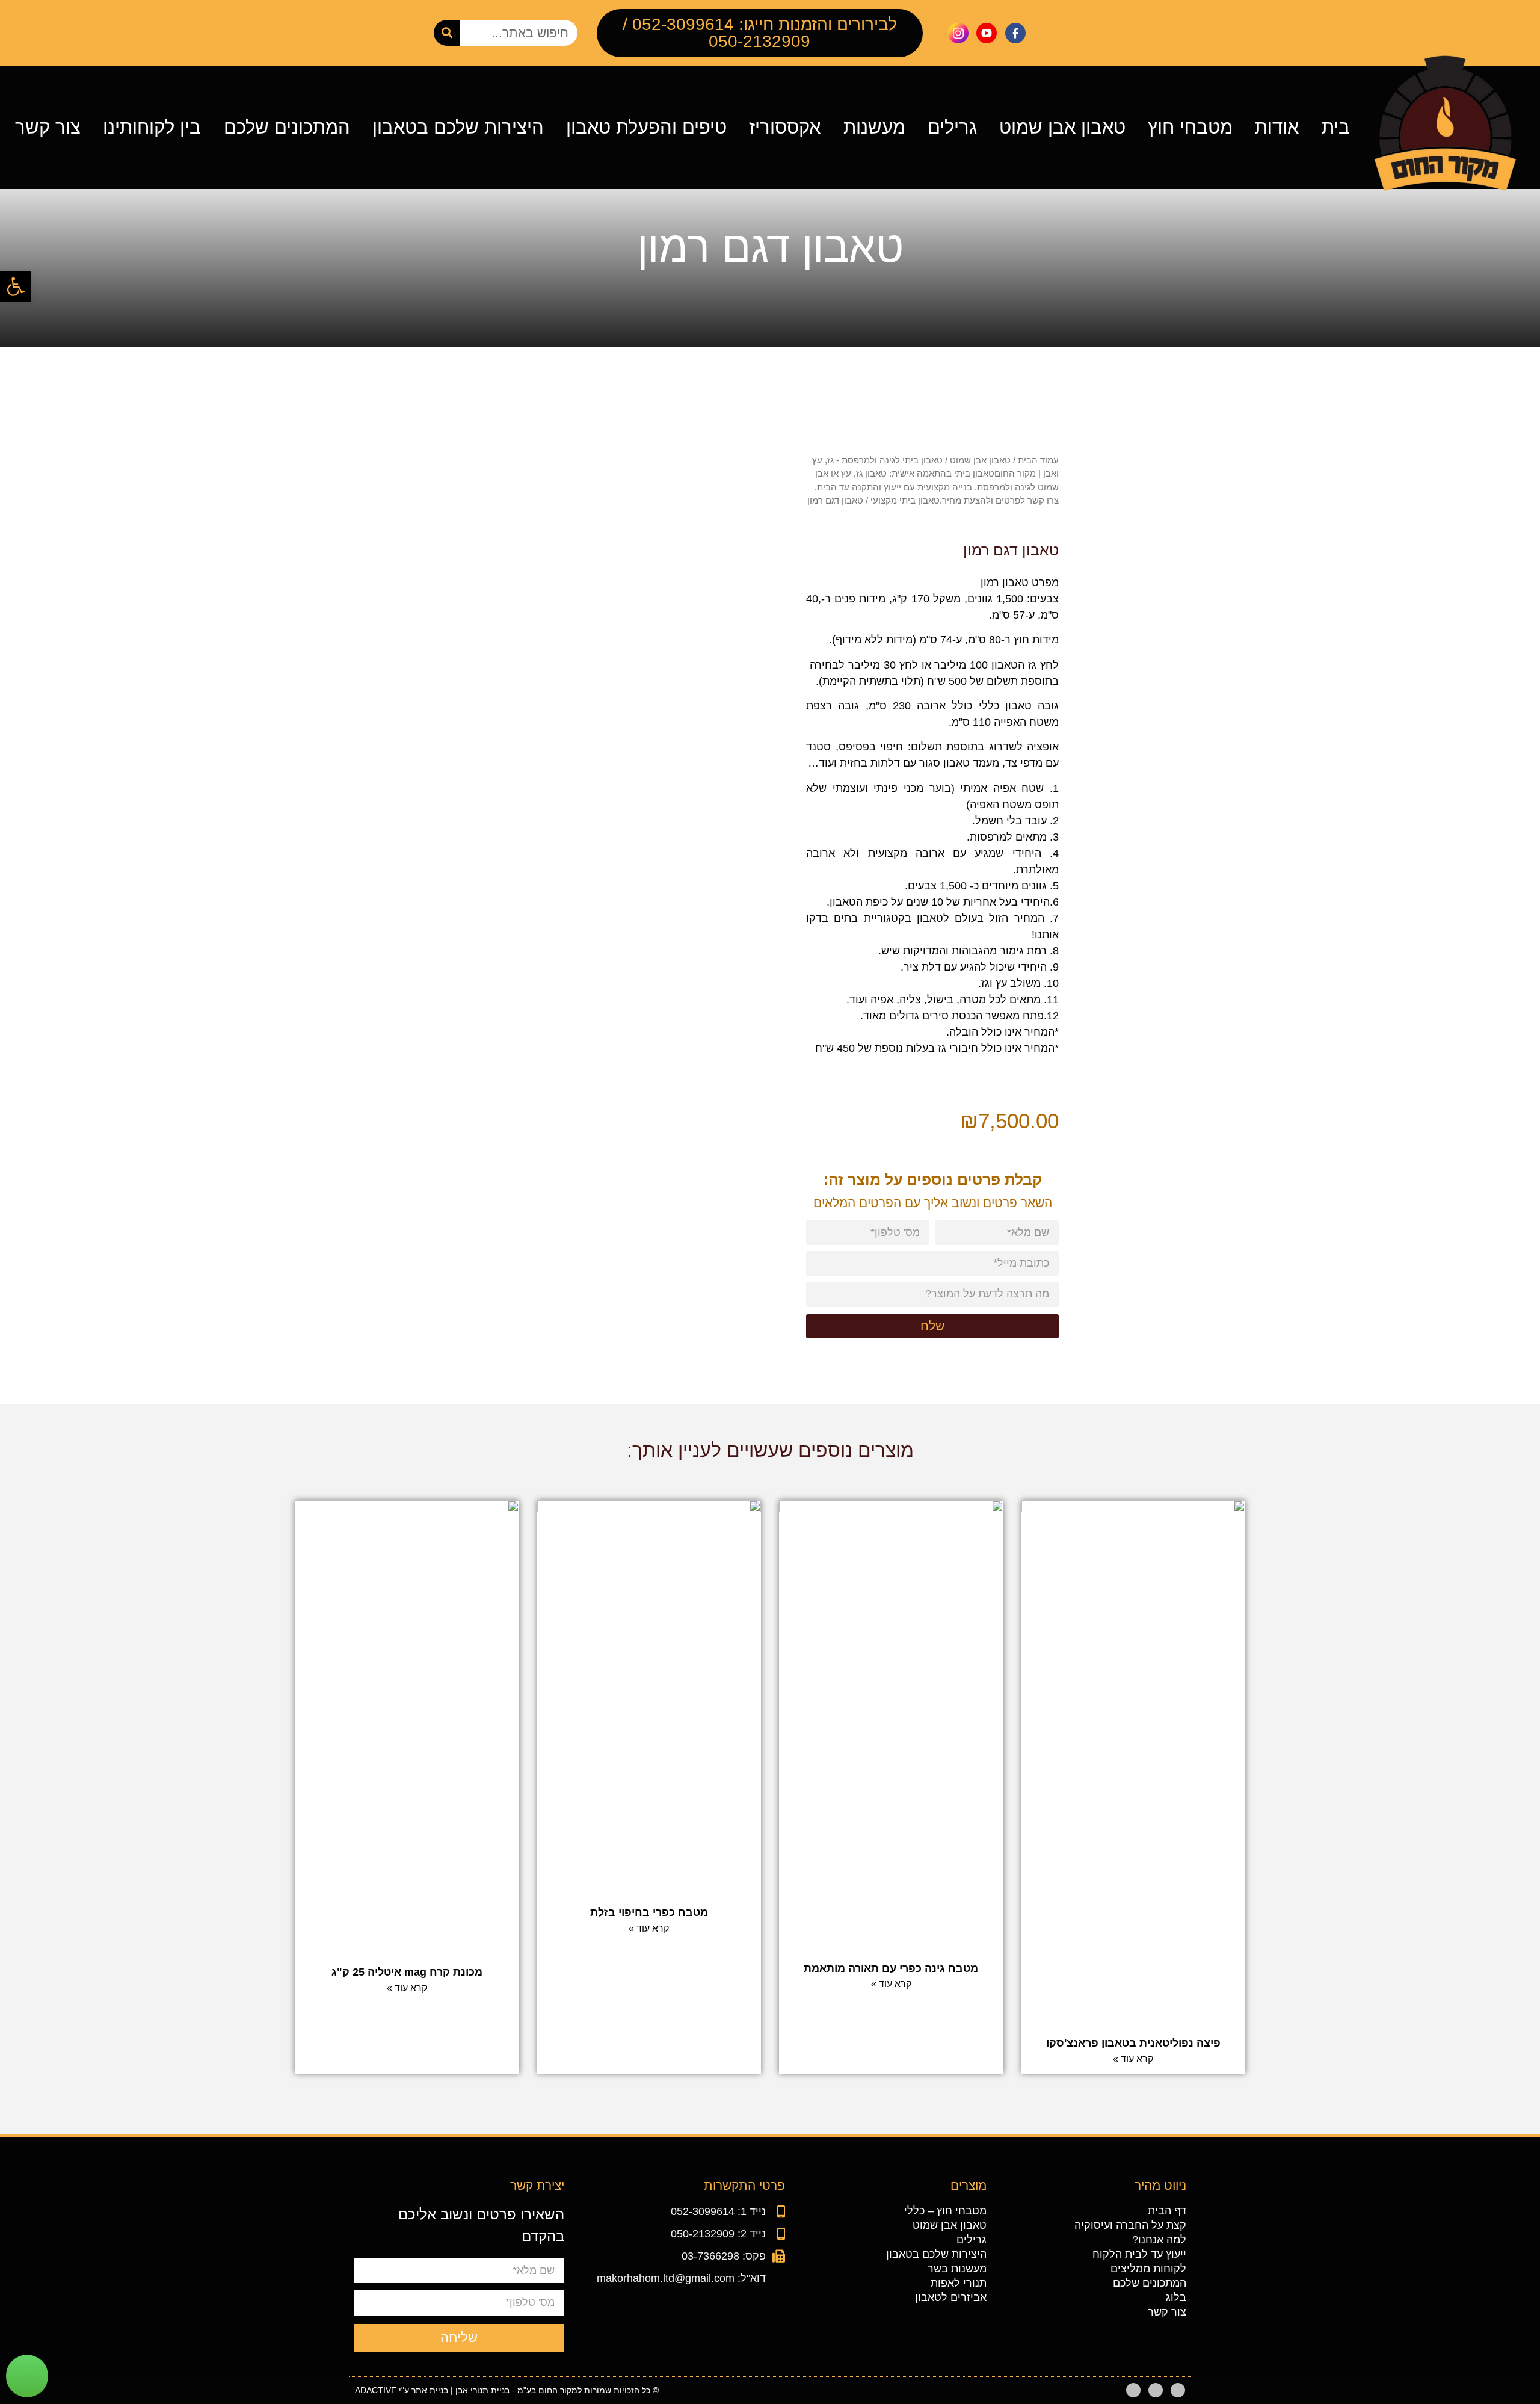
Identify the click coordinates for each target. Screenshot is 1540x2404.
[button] (16, 286)
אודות (1277, 128)
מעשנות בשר (957, 2269)
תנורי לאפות (959, 2283)
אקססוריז (785, 128)
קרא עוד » (1133, 2059)
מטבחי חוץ (1190, 128)
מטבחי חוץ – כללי (945, 2211)
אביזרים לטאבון (951, 2297)
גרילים (952, 128)
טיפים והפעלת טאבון (646, 128)
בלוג (1176, 2297)
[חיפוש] (447, 33)
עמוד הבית (1038, 460)
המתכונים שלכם (287, 128)
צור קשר (48, 128)
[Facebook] (1178, 2390)
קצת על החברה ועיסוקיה (1130, 2225)
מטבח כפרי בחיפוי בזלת (649, 1912)
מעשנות (874, 128)
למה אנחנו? (1159, 2240)
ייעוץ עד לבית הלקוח (1139, 2254)
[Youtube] (1156, 2390)
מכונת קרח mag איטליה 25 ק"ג (407, 1972)
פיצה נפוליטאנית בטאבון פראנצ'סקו (1133, 2043)
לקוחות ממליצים (1148, 2269)
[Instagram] (1133, 2390)
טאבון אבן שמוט (1062, 128)
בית (1336, 128)
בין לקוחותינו (152, 128)
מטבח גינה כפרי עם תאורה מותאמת (891, 1968)
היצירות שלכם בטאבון (458, 128)
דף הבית (1167, 2211)
